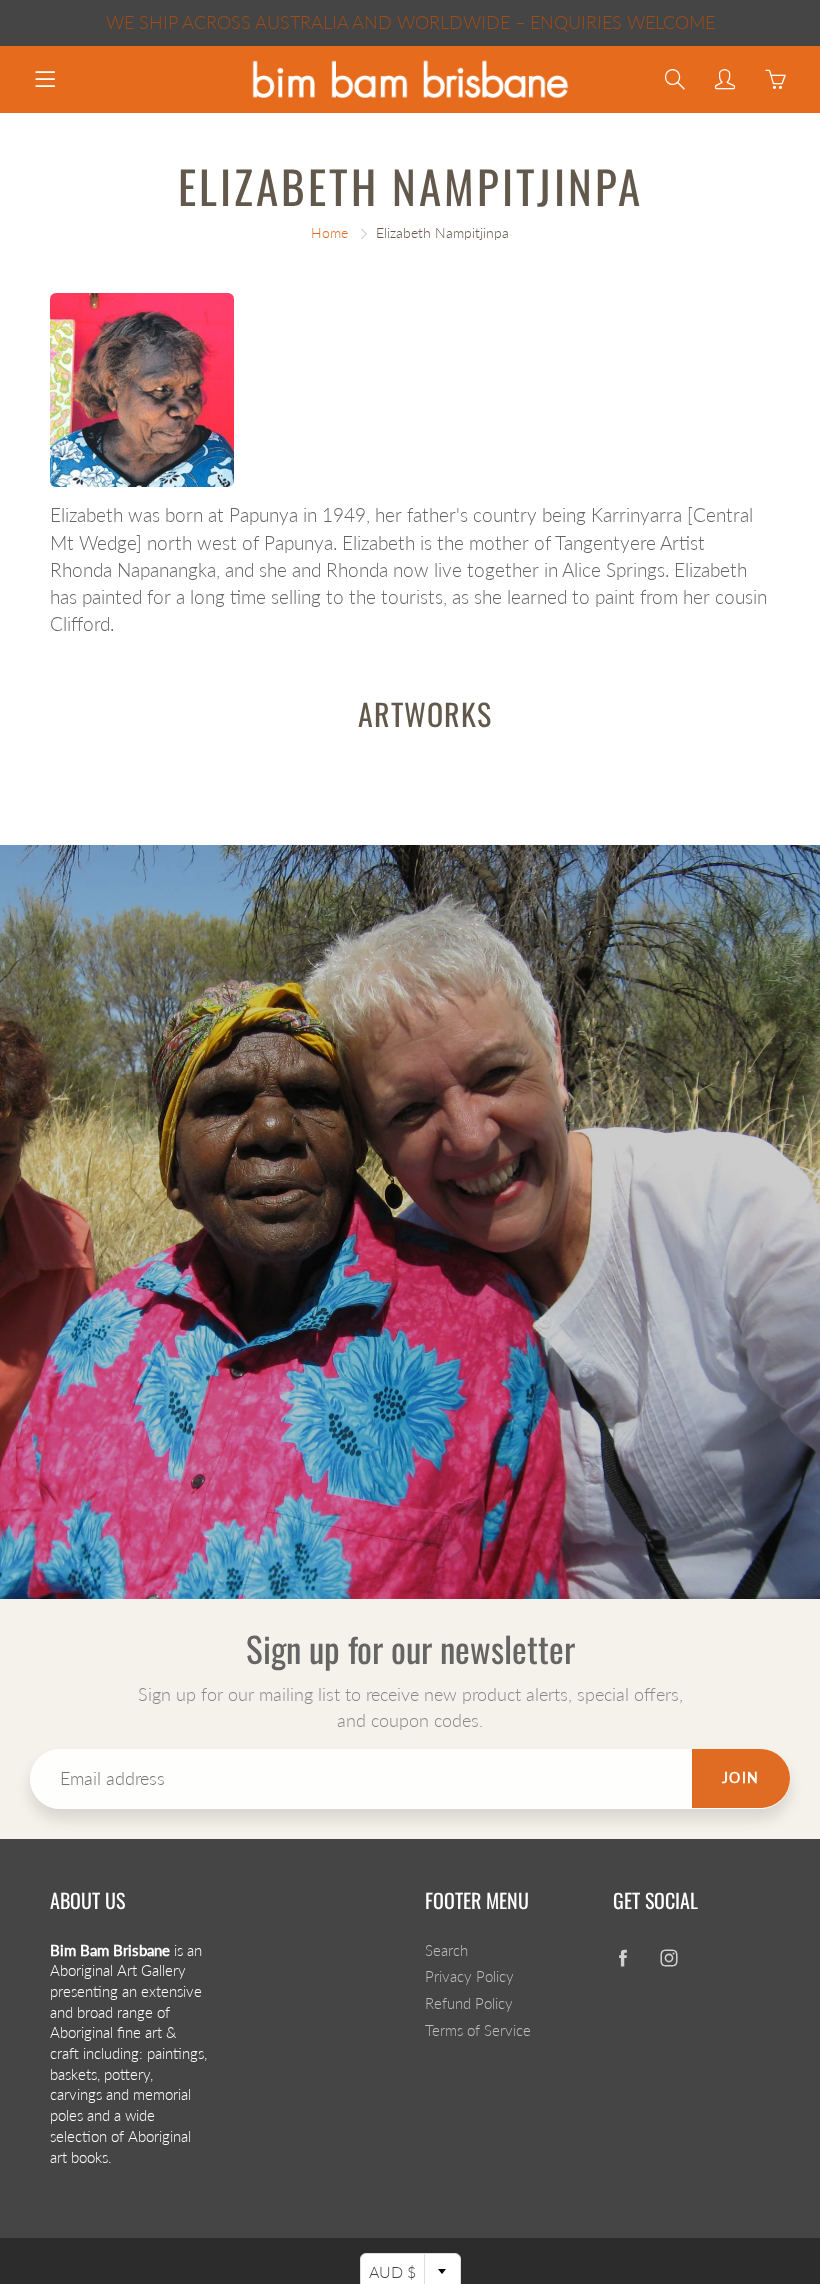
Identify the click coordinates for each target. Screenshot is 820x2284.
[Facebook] (623, 1958)
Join (741, 1777)
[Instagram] (669, 1958)
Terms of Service (478, 2030)
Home (329, 232)
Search (446, 1950)
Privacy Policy (469, 1976)
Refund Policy (469, 2003)
